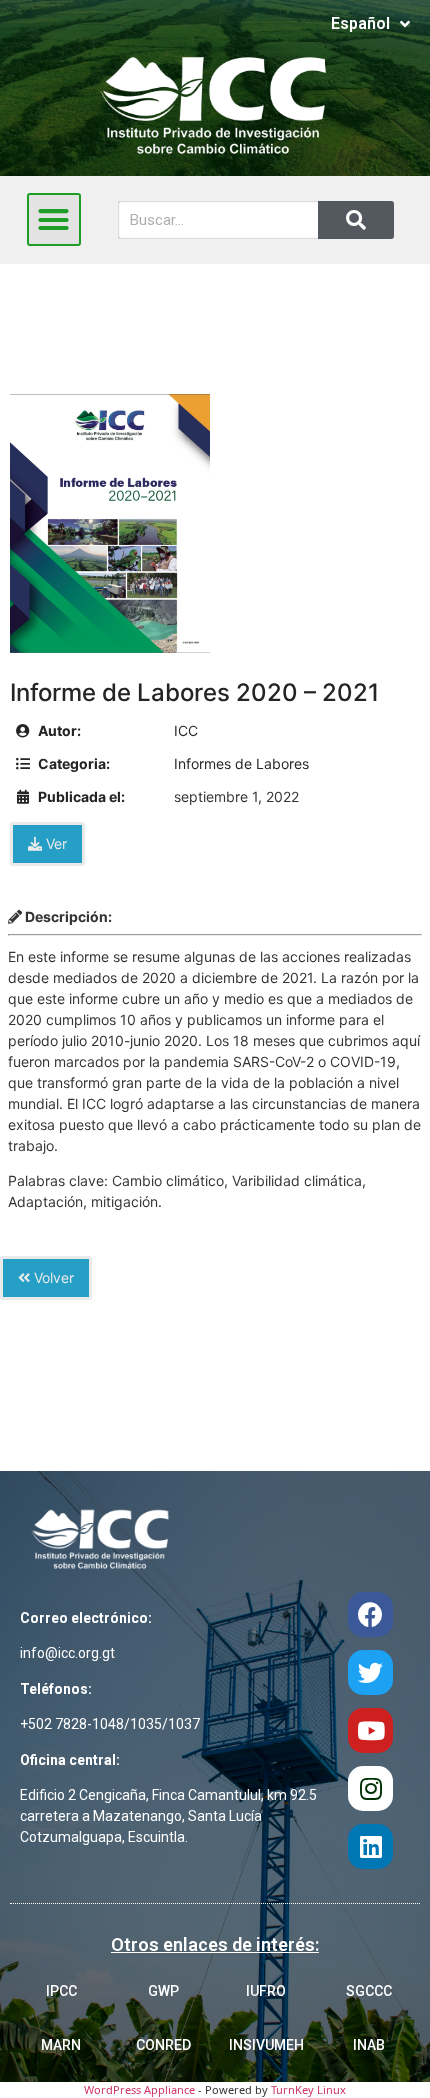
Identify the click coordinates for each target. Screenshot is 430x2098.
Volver (52, 1277)
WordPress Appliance (139, 2089)
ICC (186, 730)
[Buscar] (356, 220)
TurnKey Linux (308, 2089)
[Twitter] (370, 1672)
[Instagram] (370, 1788)
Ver (54, 843)
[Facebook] (370, 1614)
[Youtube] (370, 1730)
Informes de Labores (241, 763)
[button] (54, 220)
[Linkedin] (370, 1846)
